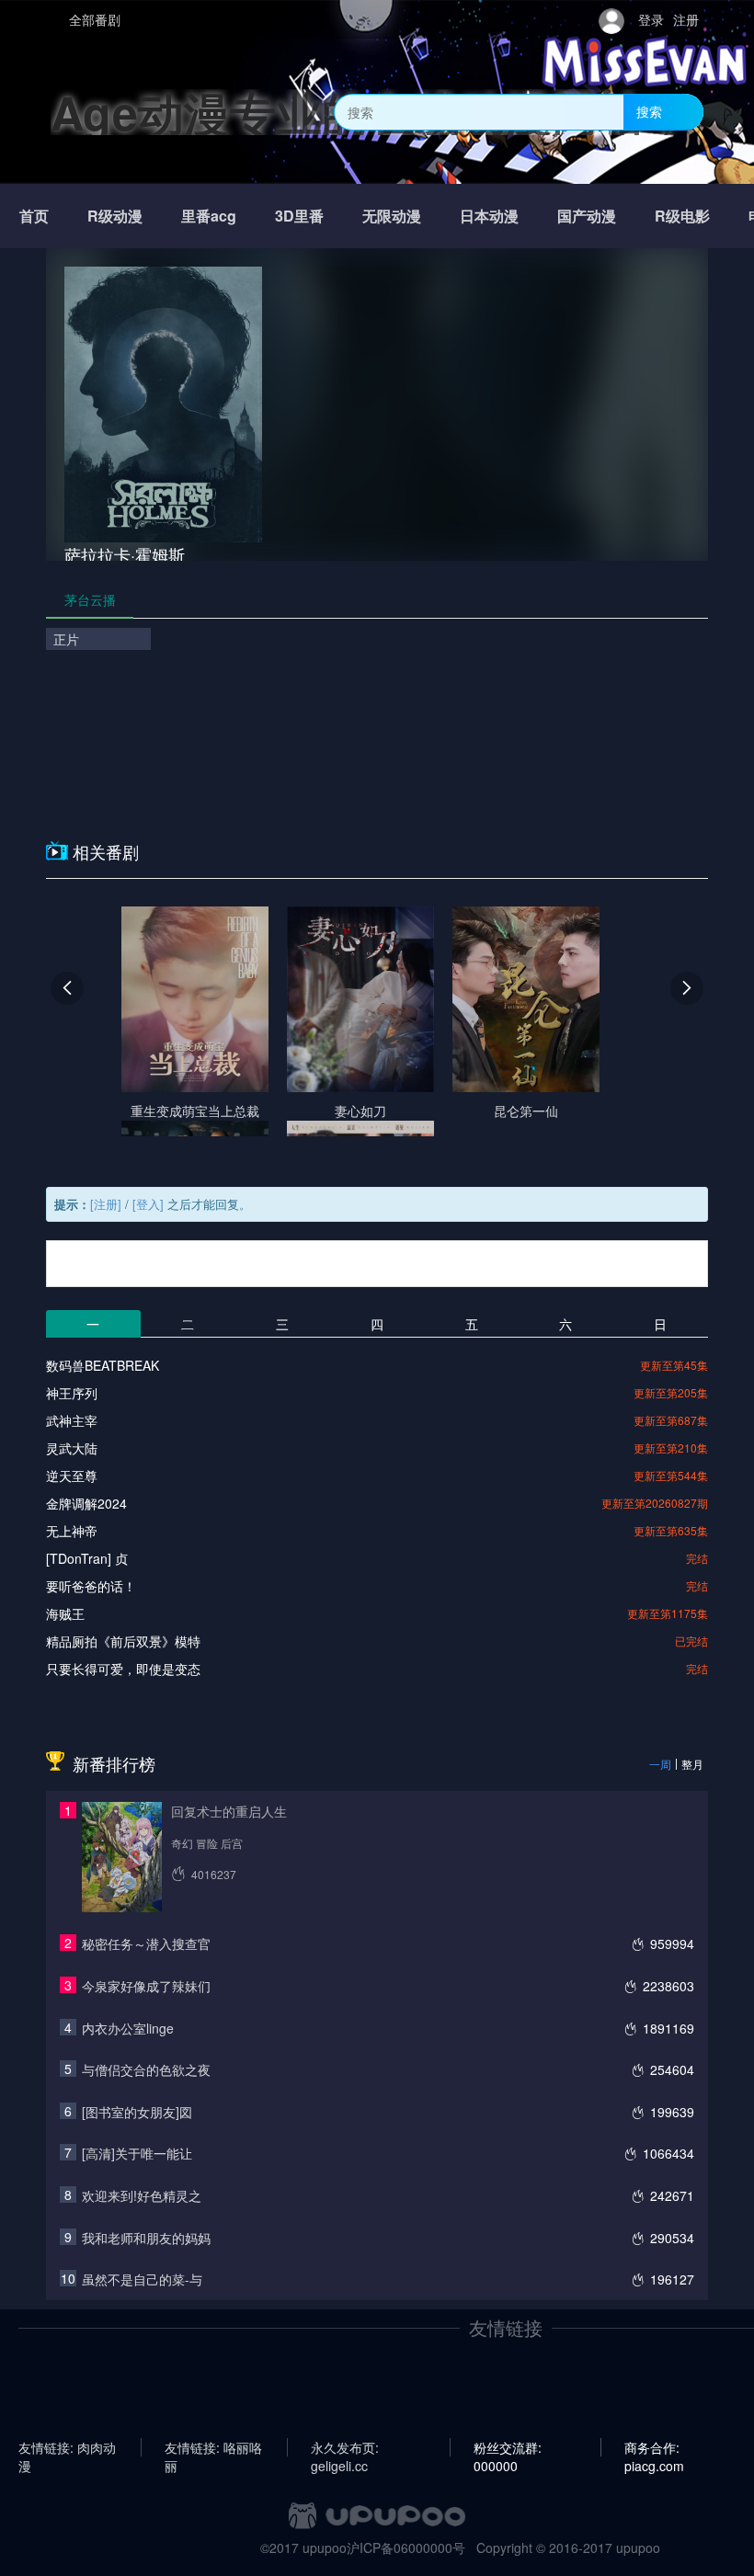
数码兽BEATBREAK (103, 1365)
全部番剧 (95, 19)
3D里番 (299, 216)
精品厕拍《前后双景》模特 (123, 1641)
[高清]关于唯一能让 (137, 2153)
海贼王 (65, 1613)
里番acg (209, 216)
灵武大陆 (72, 1448)
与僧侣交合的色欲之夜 (146, 2069)
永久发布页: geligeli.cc (345, 2447)
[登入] (148, 1204)
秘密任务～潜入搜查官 (146, 1943)
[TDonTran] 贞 (87, 1558)
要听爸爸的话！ (91, 1586)
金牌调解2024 (86, 1503)
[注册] (106, 1204)
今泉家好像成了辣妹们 (146, 1986)
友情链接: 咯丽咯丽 (213, 2447)
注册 (686, 19)
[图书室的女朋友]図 (137, 2112)
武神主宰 (72, 1420)
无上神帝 (72, 1531)
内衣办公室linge (128, 2028)
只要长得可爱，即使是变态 (123, 1669)
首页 (34, 216)
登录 (651, 19)
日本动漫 (489, 216)
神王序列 (72, 1393)
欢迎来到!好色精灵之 (142, 2195)
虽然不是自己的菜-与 (142, 2279)
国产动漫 (587, 216)
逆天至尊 (72, 1476)
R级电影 (682, 216)
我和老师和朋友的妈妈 (146, 2238)
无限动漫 (392, 216)
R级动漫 (115, 216)
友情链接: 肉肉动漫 (67, 2447)
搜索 (649, 111)
